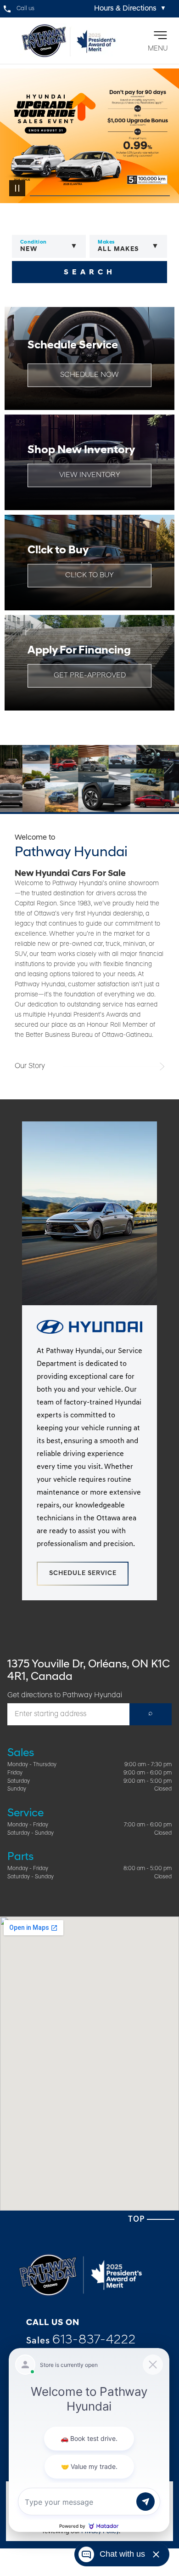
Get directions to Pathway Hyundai (65, 1695)
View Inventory (90, 475)
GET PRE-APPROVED (90, 676)
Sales (81, 2340)
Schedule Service (83, 1573)
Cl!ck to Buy (89, 575)
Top (137, 2220)
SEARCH (90, 273)
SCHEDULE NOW (89, 375)
